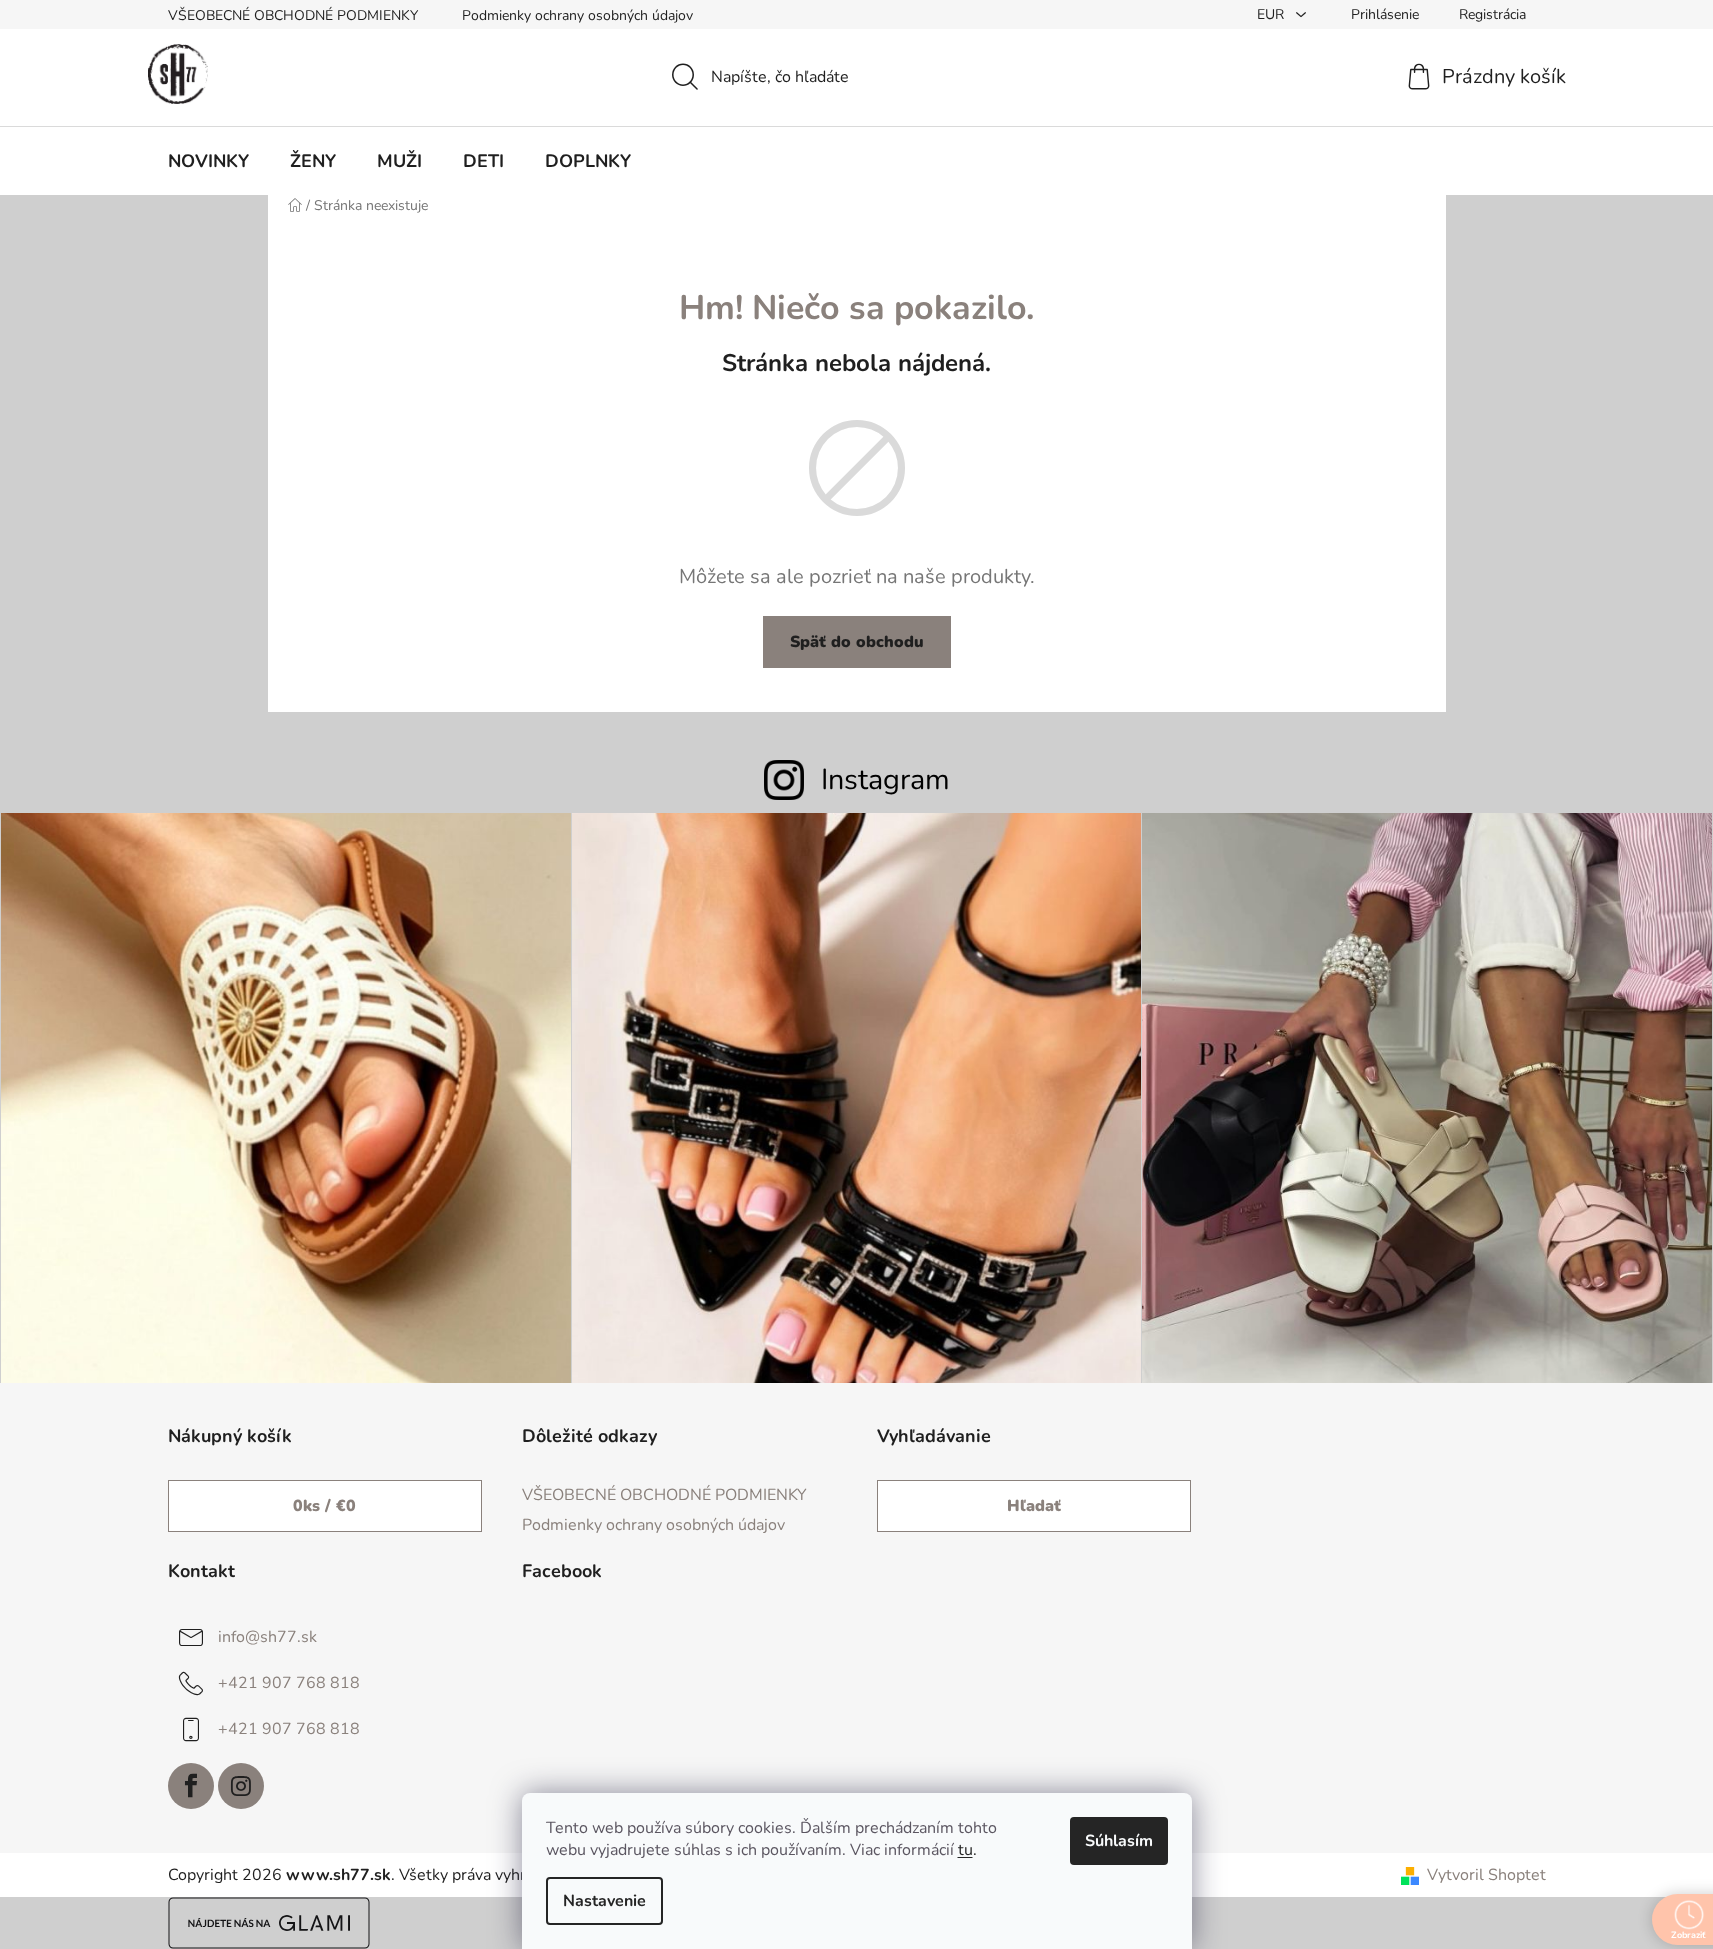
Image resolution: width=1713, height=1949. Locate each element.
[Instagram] (241, 1786)
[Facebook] (191, 1786)
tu (965, 1850)
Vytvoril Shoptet (1486, 1875)
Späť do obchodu (857, 642)
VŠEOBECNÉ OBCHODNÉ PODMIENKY (293, 15)
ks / (324, 1506)
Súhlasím (1119, 1841)
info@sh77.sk (267, 1637)
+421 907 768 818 (289, 1683)
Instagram (885, 779)
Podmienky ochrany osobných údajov (577, 15)
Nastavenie (604, 1901)
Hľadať (1034, 1506)
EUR (1272, 14)
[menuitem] (208, 161)
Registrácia (1492, 14)
